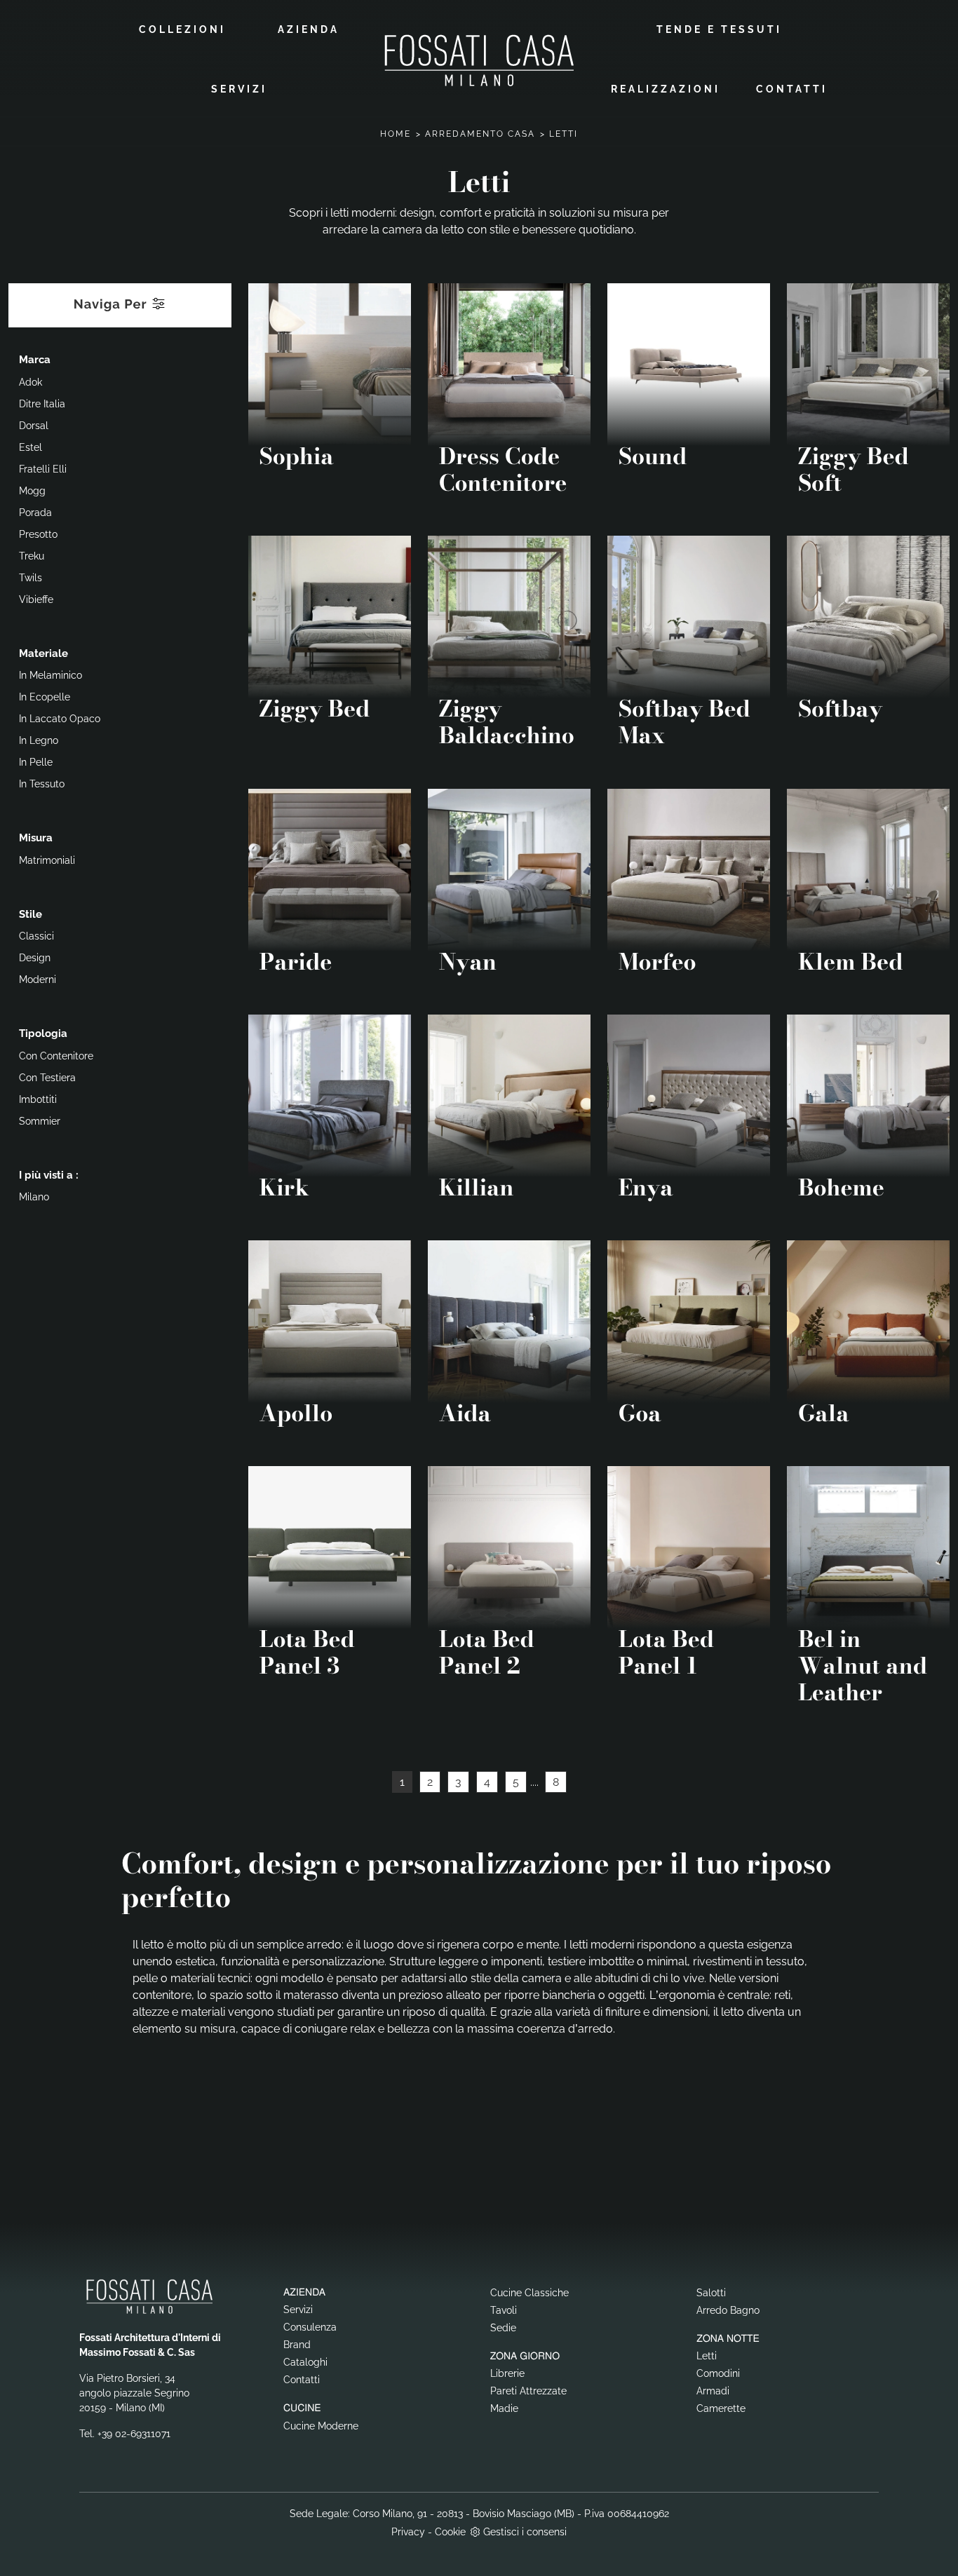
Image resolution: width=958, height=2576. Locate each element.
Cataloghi (305, 2362)
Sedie (503, 2328)
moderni (38, 979)
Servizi (239, 89)
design (35, 958)
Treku (32, 556)
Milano (34, 1197)
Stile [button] (31, 914)
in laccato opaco (60, 719)
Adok (31, 382)
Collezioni (182, 29)
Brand (297, 2345)
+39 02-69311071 (134, 2434)
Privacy (408, 2532)
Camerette (721, 2408)
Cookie (450, 2532)
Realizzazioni (666, 89)
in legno (39, 740)
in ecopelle (45, 697)
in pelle (36, 762)
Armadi (713, 2391)
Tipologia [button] (43, 1033)
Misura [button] (36, 838)
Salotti (711, 2293)
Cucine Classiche (529, 2293)
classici (36, 936)
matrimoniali (47, 860)
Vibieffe (36, 599)
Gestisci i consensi (525, 2532)
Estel (31, 447)
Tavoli (504, 2310)
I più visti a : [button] (49, 1175)
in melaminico (50, 675)
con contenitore (56, 1056)
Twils (31, 578)
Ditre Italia (42, 404)
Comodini (718, 2373)
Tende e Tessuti (719, 29)
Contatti (792, 89)
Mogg (32, 491)
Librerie (507, 2373)
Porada (35, 513)
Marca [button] (35, 360)
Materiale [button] (43, 653)
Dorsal (34, 426)
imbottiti (38, 1099)
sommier (40, 1121)
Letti (564, 134)
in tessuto (42, 784)
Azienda (309, 29)
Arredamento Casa (480, 134)
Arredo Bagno (728, 2310)
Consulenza (310, 2327)
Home (396, 134)
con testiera (47, 1078)
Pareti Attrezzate (528, 2391)
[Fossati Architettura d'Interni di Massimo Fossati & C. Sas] (479, 60)
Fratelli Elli (43, 469)
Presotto (38, 534)
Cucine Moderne (321, 2426)
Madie (504, 2408)
